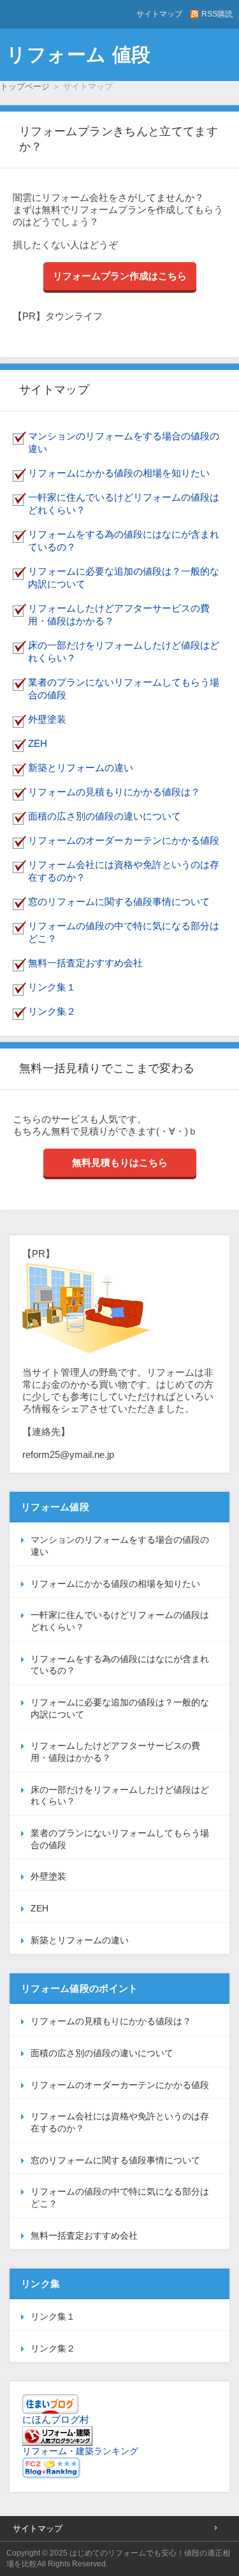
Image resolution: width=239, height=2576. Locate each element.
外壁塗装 (47, 719)
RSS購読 (217, 14)
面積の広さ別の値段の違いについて (105, 816)
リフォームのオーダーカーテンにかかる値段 (124, 840)
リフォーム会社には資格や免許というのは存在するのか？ (120, 2122)
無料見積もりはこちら (120, 1162)
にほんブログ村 (56, 2419)
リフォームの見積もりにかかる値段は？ (114, 792)
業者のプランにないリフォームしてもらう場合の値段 (120, 1839)
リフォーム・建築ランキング (80, 2451)
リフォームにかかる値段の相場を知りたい (119, 473)
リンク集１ (52, 987)
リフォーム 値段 (79, 55)
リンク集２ (52, 1011)
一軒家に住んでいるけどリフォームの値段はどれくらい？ (120, 1621)
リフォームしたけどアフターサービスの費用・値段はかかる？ (115, 1752)
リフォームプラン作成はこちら (120, 276)
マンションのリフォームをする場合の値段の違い (120, 1546)
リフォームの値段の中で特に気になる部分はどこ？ (120, 2197)
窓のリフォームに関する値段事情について (119, 902)
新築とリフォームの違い (81, 768)
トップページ (25, 86)
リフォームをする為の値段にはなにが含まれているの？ (120, 1665)
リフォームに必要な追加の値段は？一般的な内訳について (120, 1708)
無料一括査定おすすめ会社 (85, 963)
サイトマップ (159, 14)
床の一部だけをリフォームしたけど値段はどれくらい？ (120, 1796)
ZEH (38, 743)
